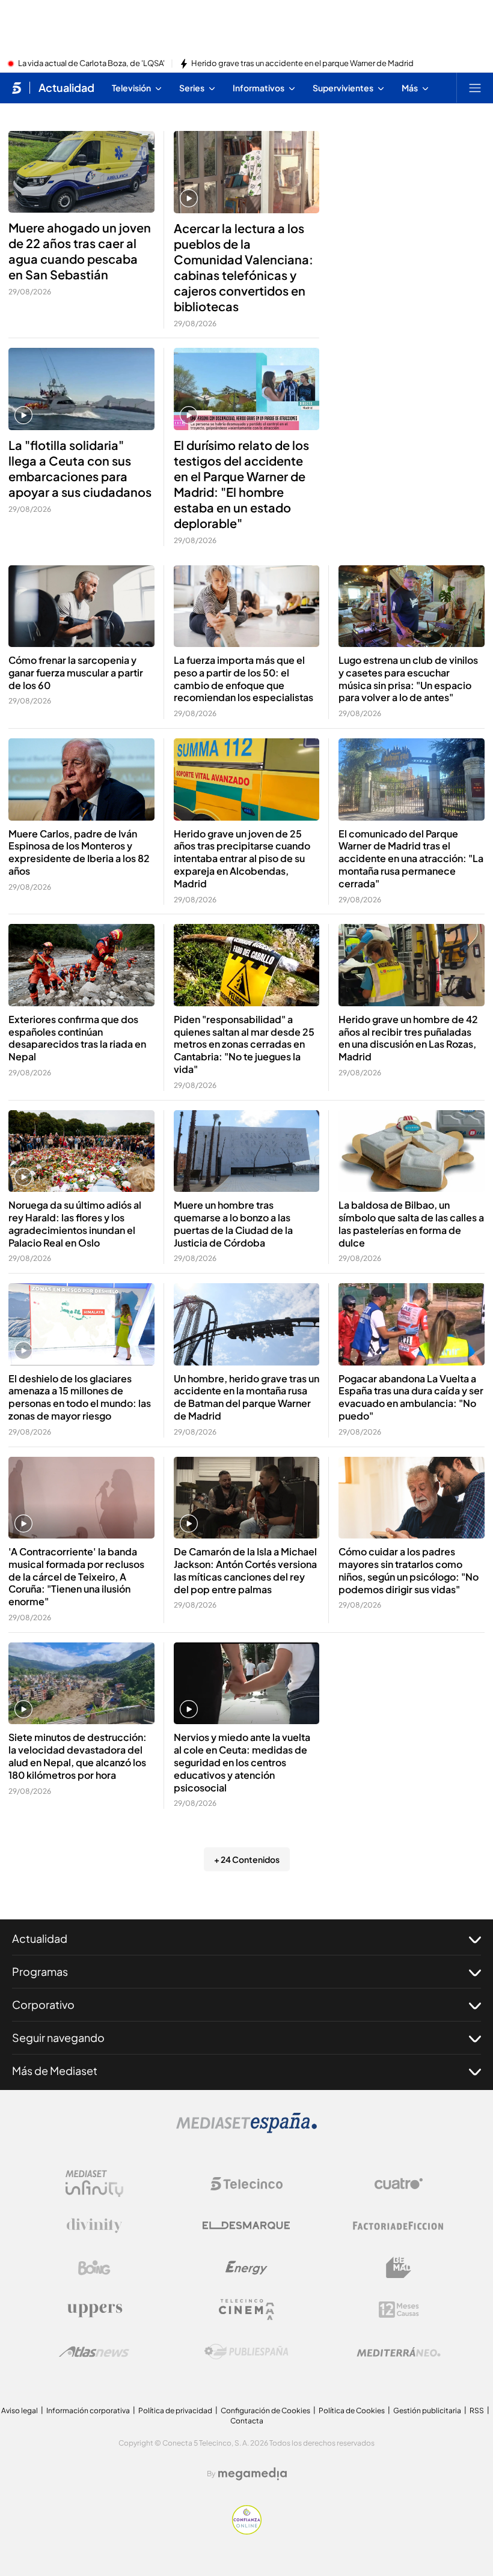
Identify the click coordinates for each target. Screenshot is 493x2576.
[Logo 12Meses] (399, 2310)
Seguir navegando (58, 2037)
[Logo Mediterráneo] (399, 2352)
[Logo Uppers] (94, 2310)
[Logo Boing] (94, 2268)
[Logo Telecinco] (246, 2184)
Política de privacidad (175, 2410)
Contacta (247, 2421)
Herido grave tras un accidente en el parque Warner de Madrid (302, 64)
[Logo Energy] (246, 2268)
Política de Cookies (352, 2410)
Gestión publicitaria (427, 2410)
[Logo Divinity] (94, 2226)
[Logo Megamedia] (253, 2474)
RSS (477, 2410)
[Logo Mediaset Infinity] (94, 2184)
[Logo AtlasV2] (94, 2352)
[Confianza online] (247, 2531)
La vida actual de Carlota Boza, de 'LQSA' (91, 64)
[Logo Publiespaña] (246, 2352)
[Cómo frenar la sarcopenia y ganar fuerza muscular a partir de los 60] (81, 606)
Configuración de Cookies (265, 2410)
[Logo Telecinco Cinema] (246, 2310)
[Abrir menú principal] (475, 88)
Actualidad (66, 88)
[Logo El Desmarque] (246, 2225)
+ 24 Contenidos (247, 1859)
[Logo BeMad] (399, 2268)
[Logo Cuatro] (399, 2184)
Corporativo (43, 2004)
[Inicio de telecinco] (17, 88)
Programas (40, 1971)
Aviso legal (20, 2410)
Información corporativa (88, 2410)
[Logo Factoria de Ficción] (399, 2226)
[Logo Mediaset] (246, 2130)
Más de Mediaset (55, 2070)
